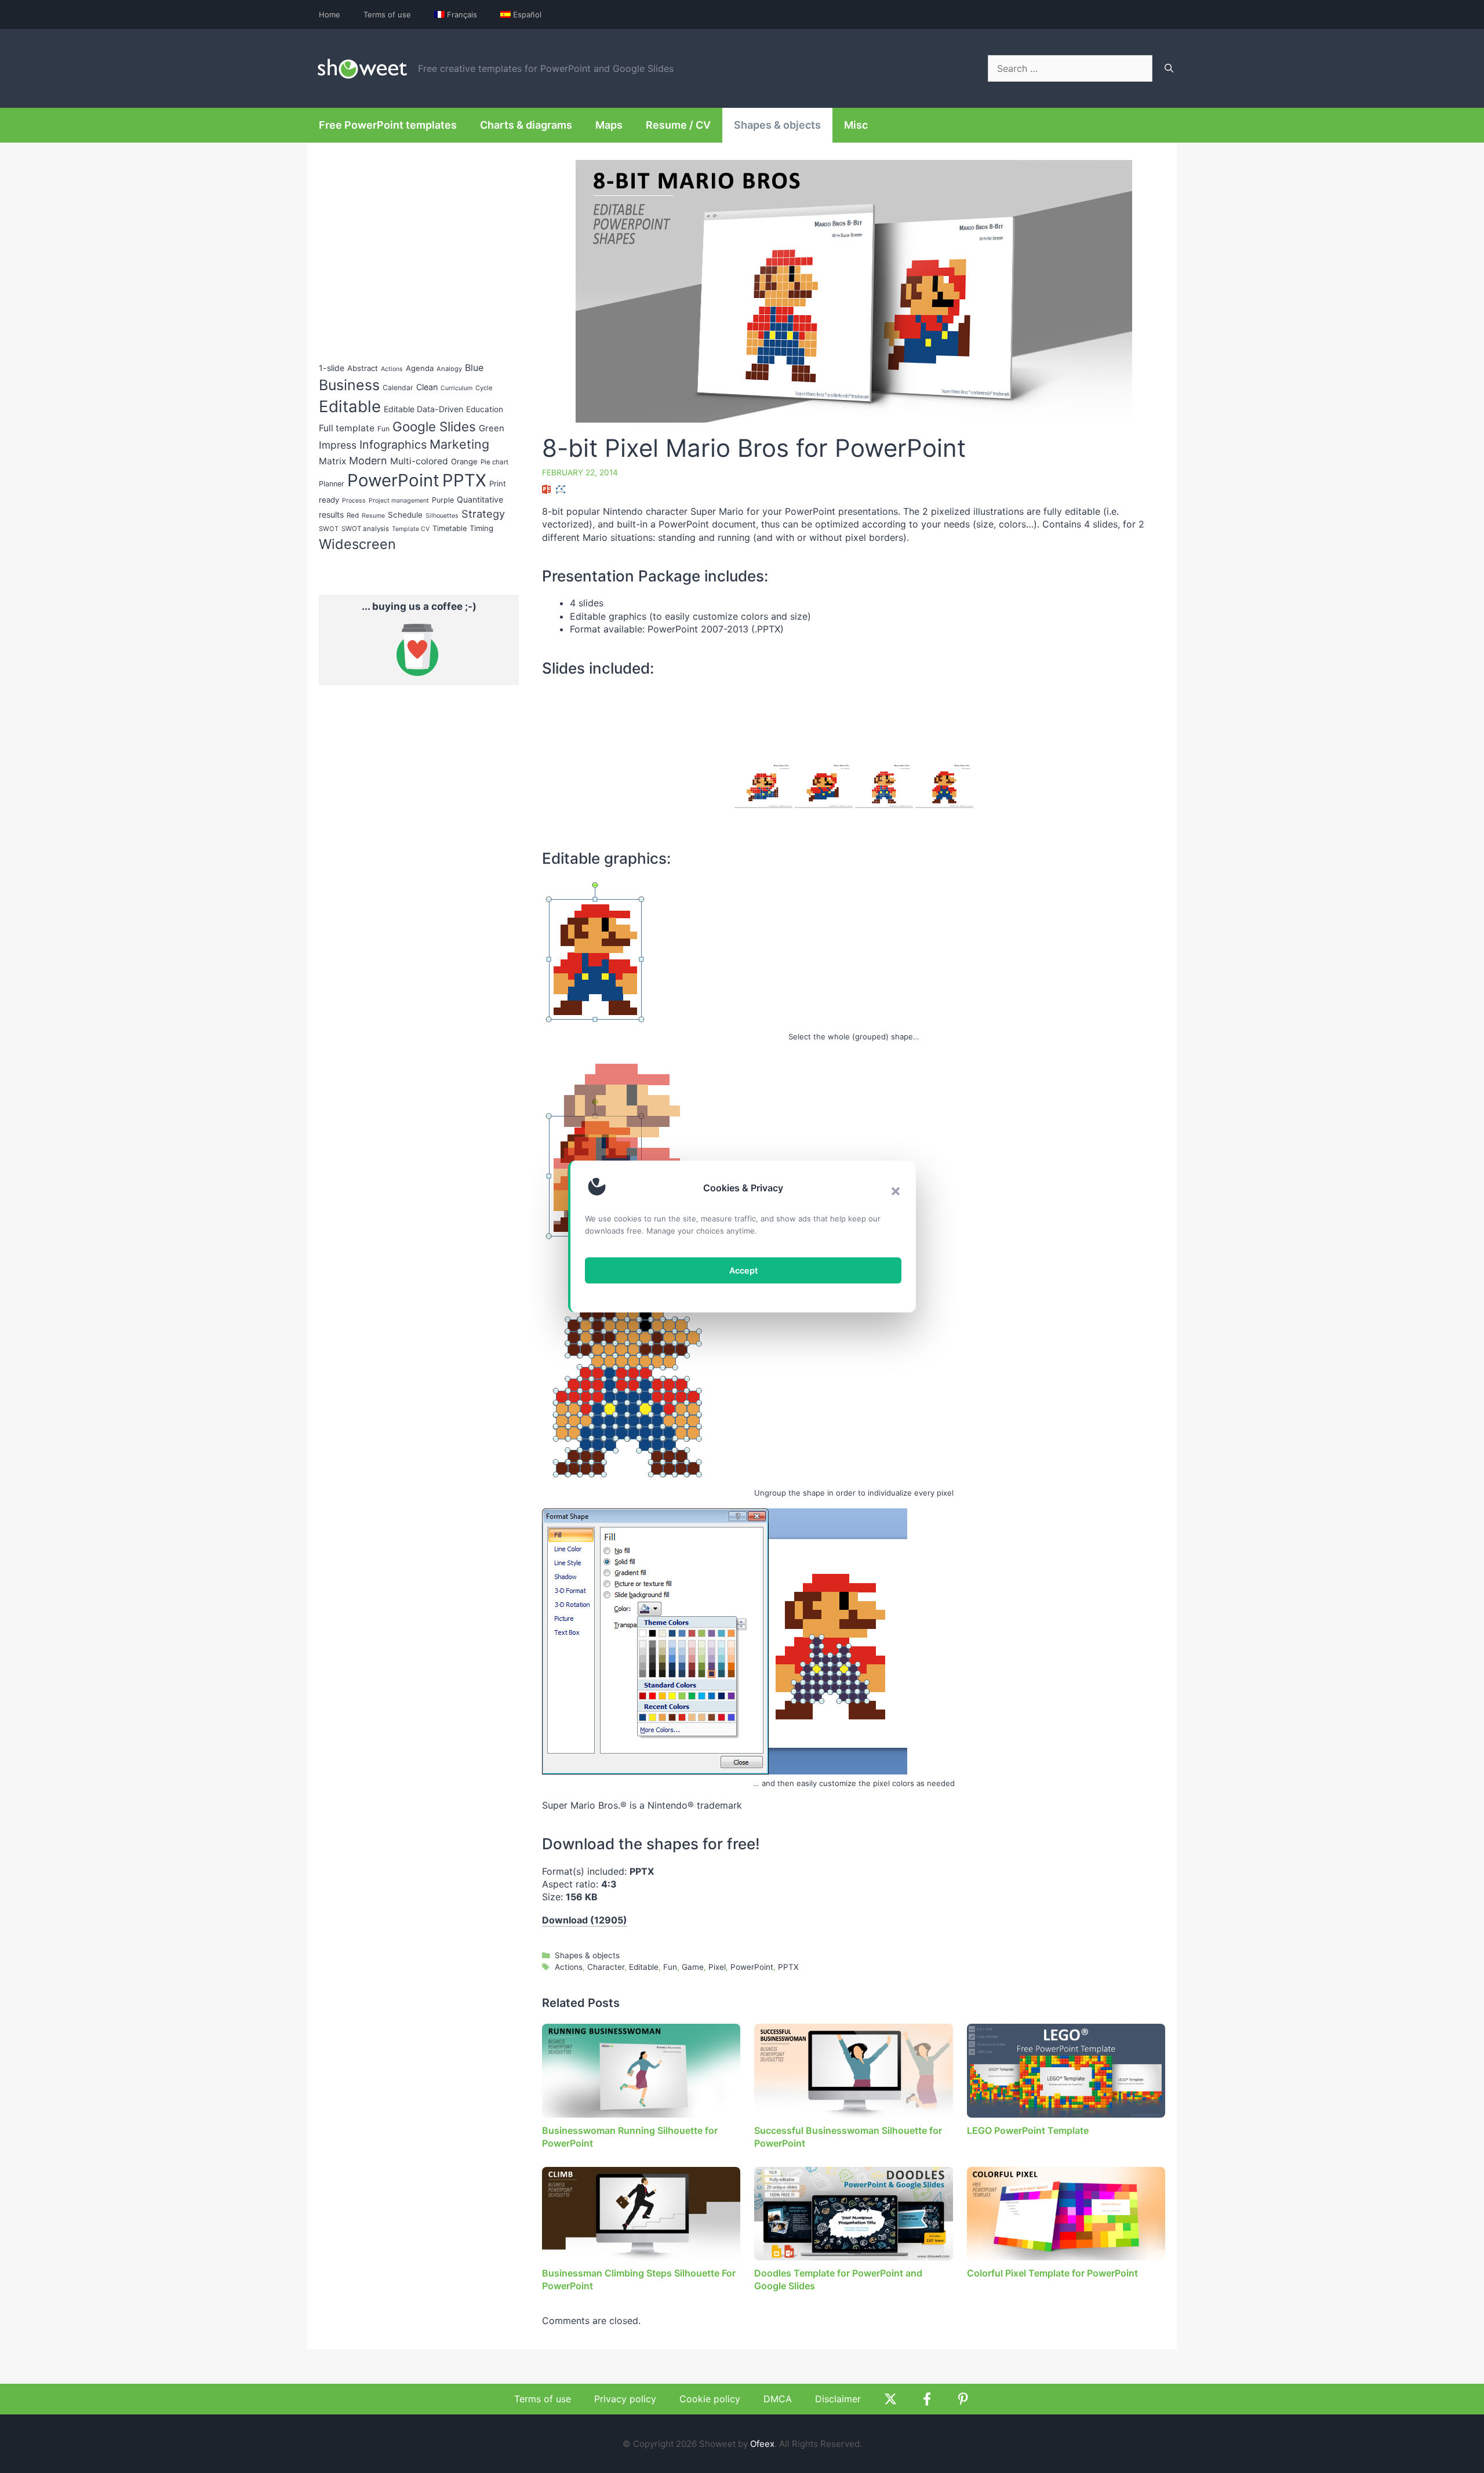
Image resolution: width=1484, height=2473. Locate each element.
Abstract (363, 368)
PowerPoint (752, 1967)
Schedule (405, 515)
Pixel (717, 1967)
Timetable (450, 528)
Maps (609, 125)
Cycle (484, 388)
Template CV (411, 529)
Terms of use (387, 14)
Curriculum (457, 388)
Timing (481, 528)
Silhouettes (442, 516)
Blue (474, 368)
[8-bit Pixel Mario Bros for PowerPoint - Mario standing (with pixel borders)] (884, 786)
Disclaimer (838, 2399)
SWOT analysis (365, 529)
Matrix (332, 461)
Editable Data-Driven (423, 409)
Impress (338, 445)
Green (492, 428)
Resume (373, 516)
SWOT (329, 529)
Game (693, 1967)
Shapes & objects (777, 125)
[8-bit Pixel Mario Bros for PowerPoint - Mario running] (824, 786)
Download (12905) (585, 1920)
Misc (856, 125)
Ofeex (762, 2444)
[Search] (1169, 68)
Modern (368, 461)
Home (330, 14)
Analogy (449, 369)
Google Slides (434, 426)
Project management (399, 501)
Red (353, 515)
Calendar (398, 388)
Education (485, 409)
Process (354, 501)
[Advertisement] (1068, 678)
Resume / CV (678, 125)
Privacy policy (625, 2399)
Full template (347, 428)
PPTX (788, 1967)
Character (606, 1967)
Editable (644, 1967)
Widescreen (357, 544)
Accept (743, 1270)
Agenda (420, 368)
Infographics (393, 445)
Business (349, 385)
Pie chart (494, 462)
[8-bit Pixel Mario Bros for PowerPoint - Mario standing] (944, 786)
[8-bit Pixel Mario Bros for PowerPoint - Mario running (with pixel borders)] (763, 786)
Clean (427, 387)
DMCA (778, 2399)
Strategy (483, 514)
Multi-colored (419, 461)
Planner (332, 484)
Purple (443, 500)
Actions (569, 1967)
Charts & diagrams (526, 125)
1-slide (332, 368)
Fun (670, 1967)
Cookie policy (710, 2399)
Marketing (459, 444)
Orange (464, 461)
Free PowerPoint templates (388, 125)
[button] (896, 1191)
